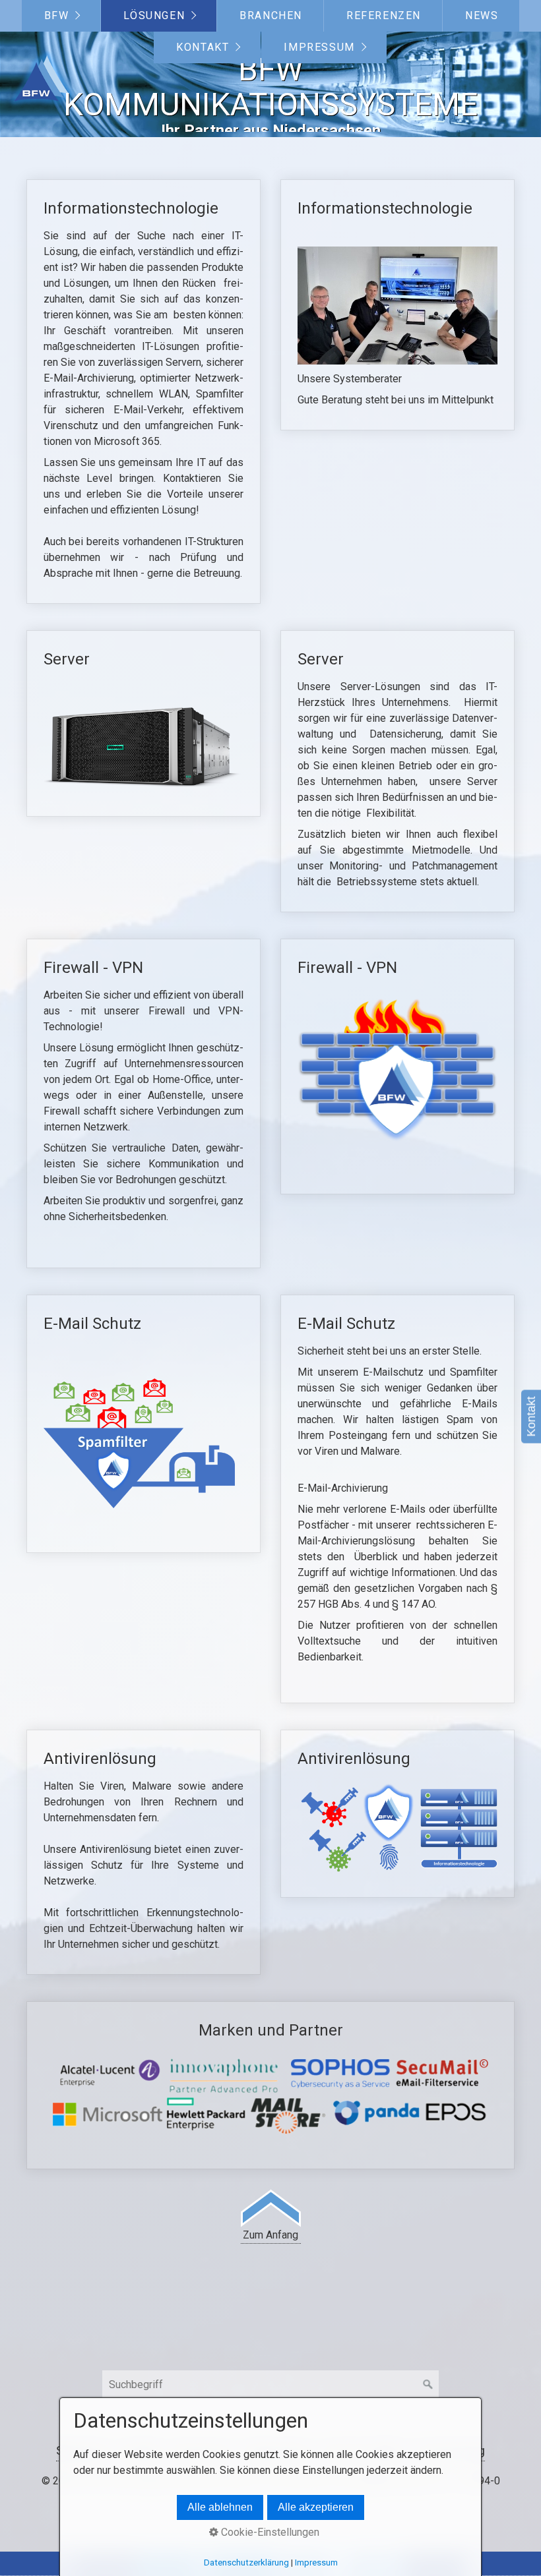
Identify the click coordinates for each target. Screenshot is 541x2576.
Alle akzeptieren (316, 2507)
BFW (57, 15)
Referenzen (384, 15)
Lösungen (154, 15)
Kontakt (203, 47)
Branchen (271, 15)
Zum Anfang (270, 2235)
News (482, 15)
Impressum (319, 47)
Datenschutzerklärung (246, 2562)
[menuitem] (61, 16)
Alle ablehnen (220, 2507)
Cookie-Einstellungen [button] (269, 2532)
